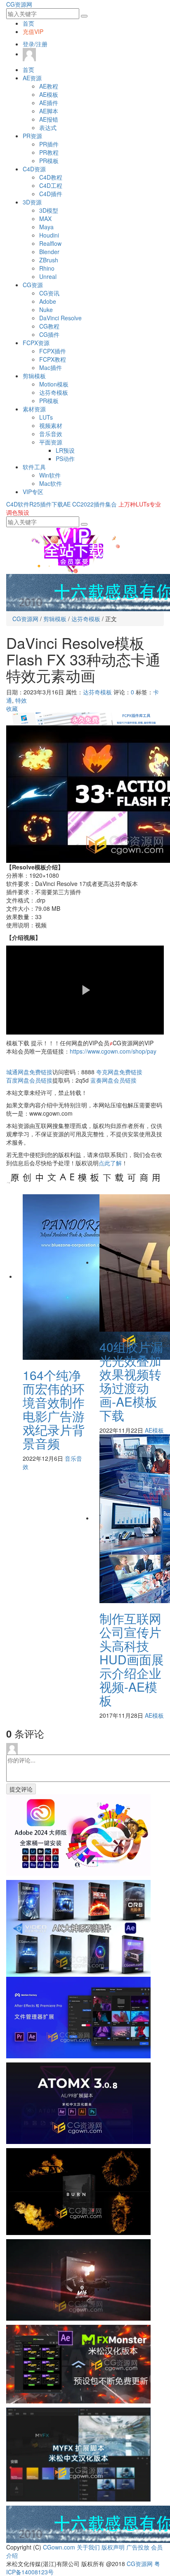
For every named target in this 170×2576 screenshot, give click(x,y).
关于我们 (88, 2547)
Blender (49, 252)
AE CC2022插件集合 (90, 504)
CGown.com (59, 2547)
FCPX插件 (53, 351)
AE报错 (49, 119)
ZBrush (49, 260)
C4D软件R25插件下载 (35, 504)
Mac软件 (51, 483)
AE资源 (32, 78)
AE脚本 (49, 111)
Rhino (47, 268)
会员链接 (29, 1080)
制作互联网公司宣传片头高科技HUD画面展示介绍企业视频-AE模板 (132, 1659)
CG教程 (49, 326)
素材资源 (34, 409)
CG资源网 (19, 4)
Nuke (46, 310)
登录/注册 (35, 44)
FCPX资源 (36, 343)
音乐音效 (51, 434)
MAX (45, 218)
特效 (21, 700)
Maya (46, 227)
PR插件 (49, 144)
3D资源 (32, 202)
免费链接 (29, 1072)
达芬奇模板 (54, 392)
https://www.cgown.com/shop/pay (113, 1051)
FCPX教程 (53, 359)
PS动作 (65, 459)
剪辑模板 (34, 376)
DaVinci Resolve (60, 318)
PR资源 (32, 136)
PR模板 (49, 161)
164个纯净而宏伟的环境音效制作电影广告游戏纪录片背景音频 (54, 1409)
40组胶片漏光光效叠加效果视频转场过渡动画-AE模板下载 (131, 1381)
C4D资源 (34, 169)
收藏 (12, 708)
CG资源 (33, 285)
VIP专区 (33, 492)
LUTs (46, 417)
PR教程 (49, 152)
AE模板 (49, 94)
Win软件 (50, 475)
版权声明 (113, 2547)
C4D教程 (51, 177)
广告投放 (138, 2547)
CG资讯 (49, 293)
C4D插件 (51, 194)
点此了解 (110, 1163)
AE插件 (49, 103)
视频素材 (51, 425)
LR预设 (65, 450)
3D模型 (49, 210)
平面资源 (51, 442)
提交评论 (21, 1789)
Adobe (48, 301)
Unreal (48, 276)
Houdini (49, 235)
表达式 (48, 127)
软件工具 (34, 467)
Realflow (50, 243)
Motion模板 (54, 384)
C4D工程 (51, 185)
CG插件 (49, 334)
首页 (28, 23)
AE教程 (49, 86)
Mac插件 (51, 367)
